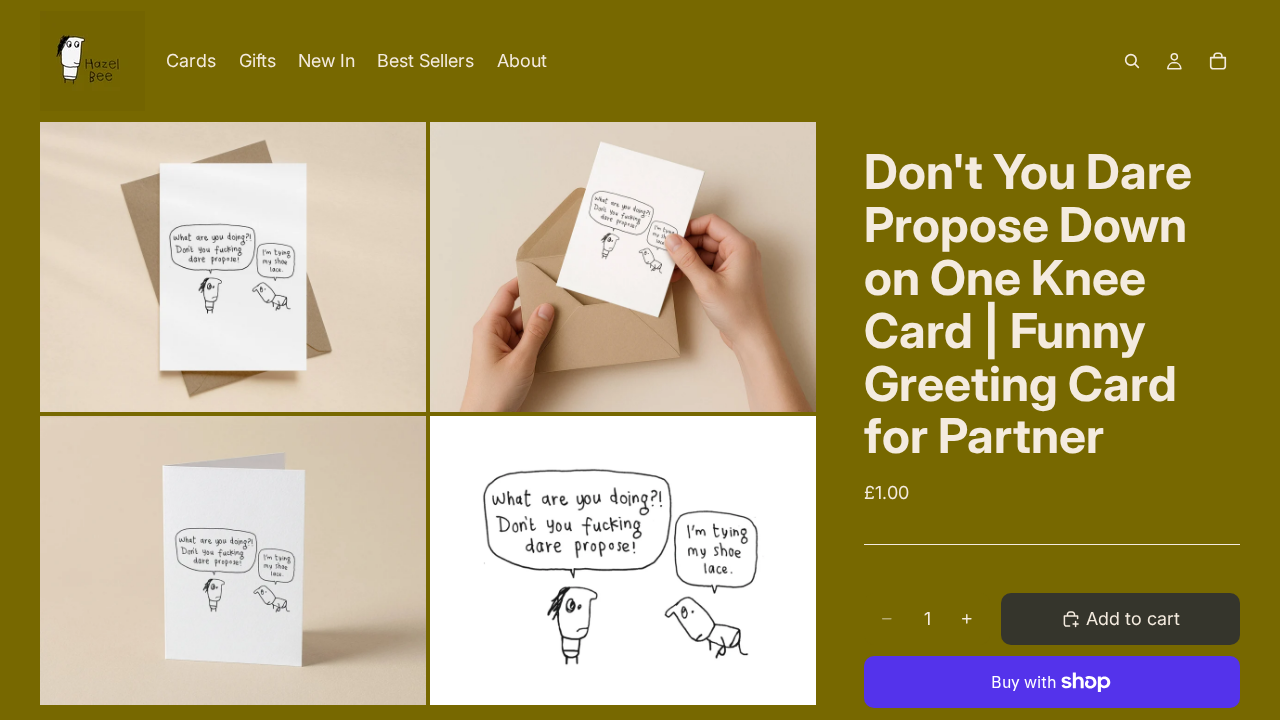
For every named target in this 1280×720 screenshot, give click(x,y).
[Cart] (1218, 61)
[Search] (1132, 61)
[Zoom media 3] (233, 561)
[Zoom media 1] (233, 267)
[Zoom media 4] (623, 561)
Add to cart (1133, 618)
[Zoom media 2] (623, 267)
